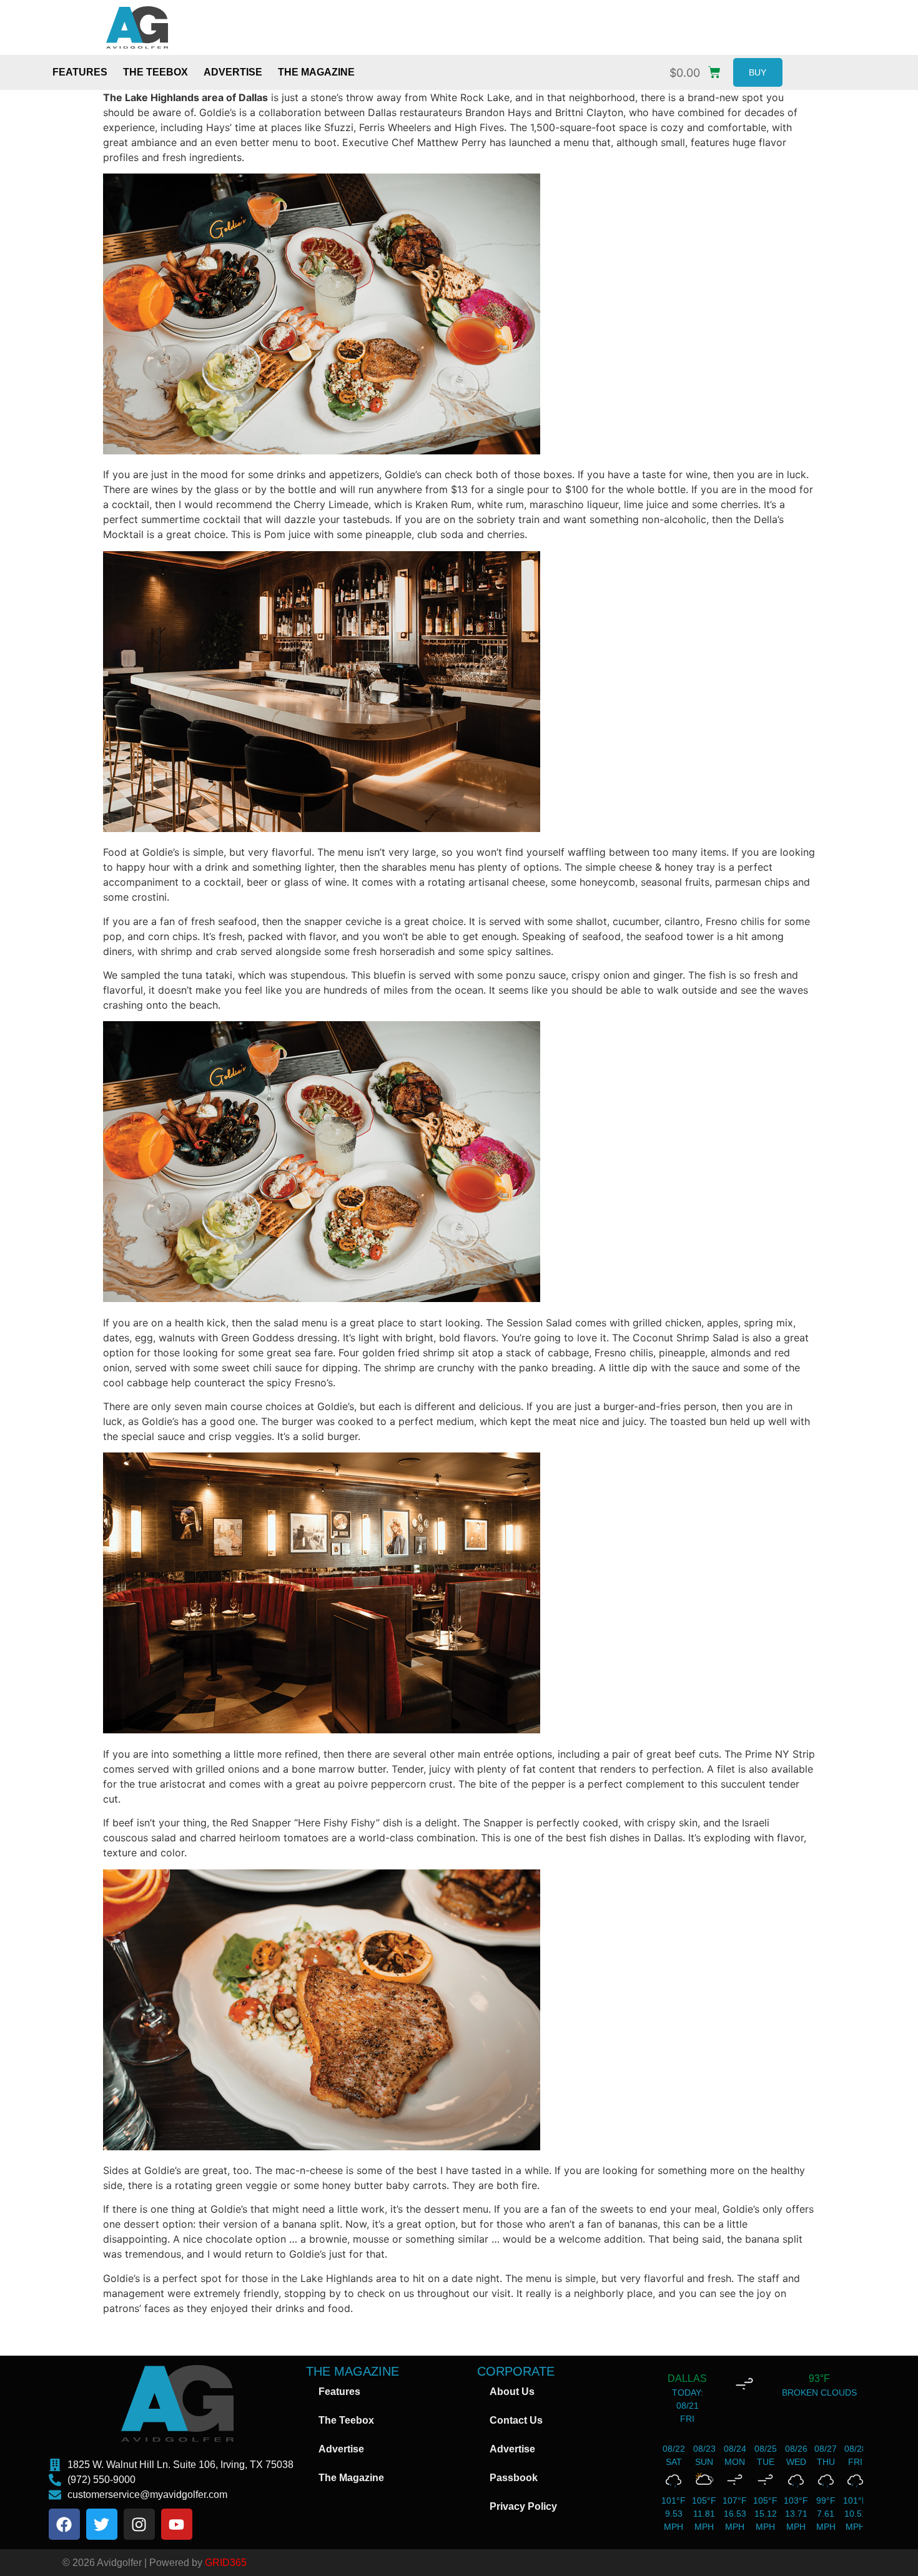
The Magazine (316, 72)
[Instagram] (139, 2524)
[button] (698, 70)
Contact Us (516, 2420)
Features (80, 72)
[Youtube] (177, 2524)
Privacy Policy (523, 2506)
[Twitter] (102, 2524)
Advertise (233, 72)
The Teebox (155, 72)
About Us (512, 2392)
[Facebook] (64, 2524)
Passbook (514, 2478)
